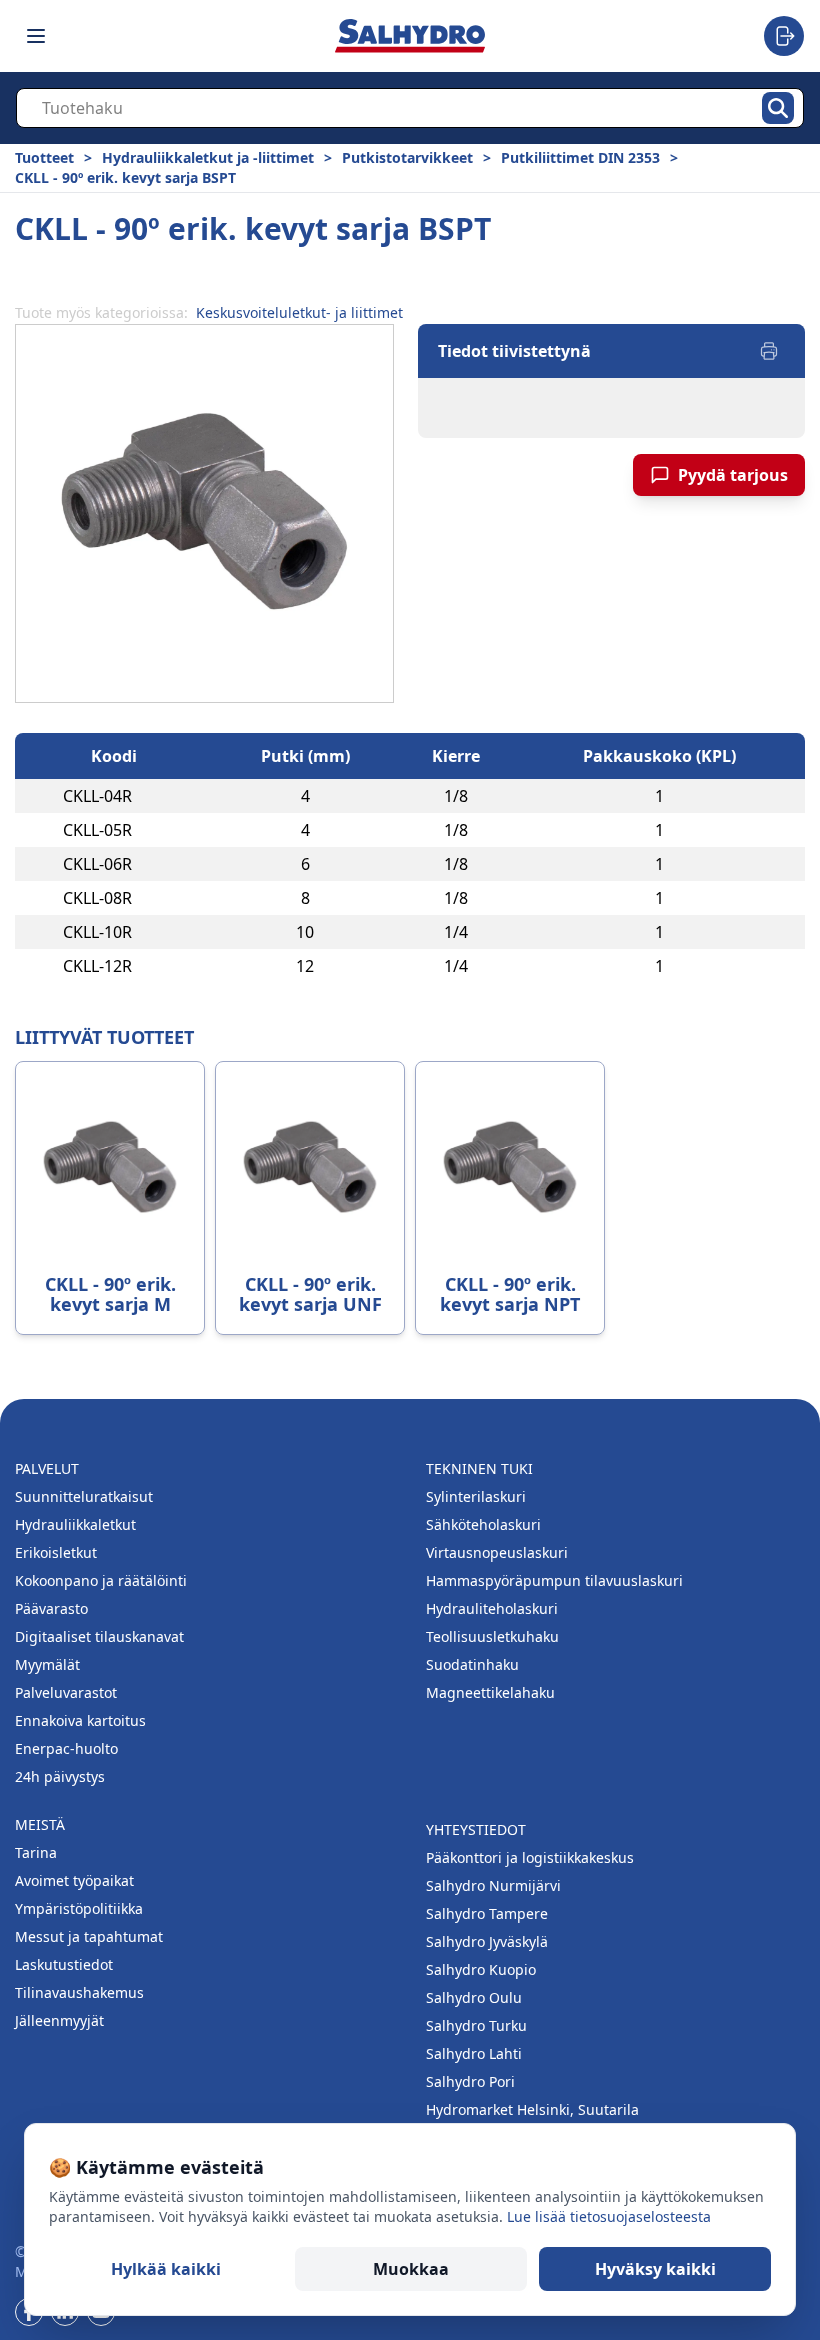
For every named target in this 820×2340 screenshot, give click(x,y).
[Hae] (778, 108)
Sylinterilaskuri (476, 1496)
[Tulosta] (769, 351)
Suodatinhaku (472, 1664)
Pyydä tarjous (733, 475)
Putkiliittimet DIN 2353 (580, 157)
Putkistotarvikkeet (407, 157)
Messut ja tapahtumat (89, 1936)
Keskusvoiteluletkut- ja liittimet (299, 312)
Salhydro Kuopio (481, 1969)
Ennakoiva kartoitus (80, 1720)
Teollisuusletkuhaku (492, 1636)
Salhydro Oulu (474, 1997)
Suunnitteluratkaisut (84, 1496)
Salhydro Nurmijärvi (493, 1885)
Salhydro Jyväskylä (487, 1941)
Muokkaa (411, 2269)
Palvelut (47, 1468)
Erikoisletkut (56, 1552)
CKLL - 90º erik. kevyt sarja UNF (310, 1294)
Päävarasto (51, 1608)
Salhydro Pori (470, 2081)
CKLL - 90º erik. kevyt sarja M (110, 1294)
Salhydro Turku (476, 2025)
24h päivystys (60, 1776)
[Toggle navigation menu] (36, 36)
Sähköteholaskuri (483, 1524)
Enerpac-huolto (66, 1748)
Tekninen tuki (479, 1468)
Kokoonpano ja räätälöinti (101, 1580)
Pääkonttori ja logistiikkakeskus (530, 1857)
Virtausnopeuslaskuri (497, 1552)
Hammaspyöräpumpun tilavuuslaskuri (554, 1580)
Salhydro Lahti (474, 2053)
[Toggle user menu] (784, 36)
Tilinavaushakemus (79, 1992)
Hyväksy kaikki (655, 2269)
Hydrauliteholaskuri (492, 1608)
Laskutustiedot (64, 1964)
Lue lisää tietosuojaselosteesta (609, 2216)
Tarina (36, 1852)
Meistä (40, 1824)
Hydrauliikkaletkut (75, 1524)
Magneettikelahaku (490, 1692)
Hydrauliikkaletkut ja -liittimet (208, 157)
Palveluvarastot (66, 1692)
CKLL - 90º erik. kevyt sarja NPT (510, 1294)
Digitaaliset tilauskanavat (99, 1636)
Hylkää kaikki (166, 2269)
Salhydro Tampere (487, 1913)
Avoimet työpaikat (74, 1880)
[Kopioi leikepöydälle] (152, 796)
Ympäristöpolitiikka (79, 1908)
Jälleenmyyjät (59, 2020)
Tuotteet (44, 157)
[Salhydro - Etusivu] (410, 35)
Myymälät (47, 1664)
